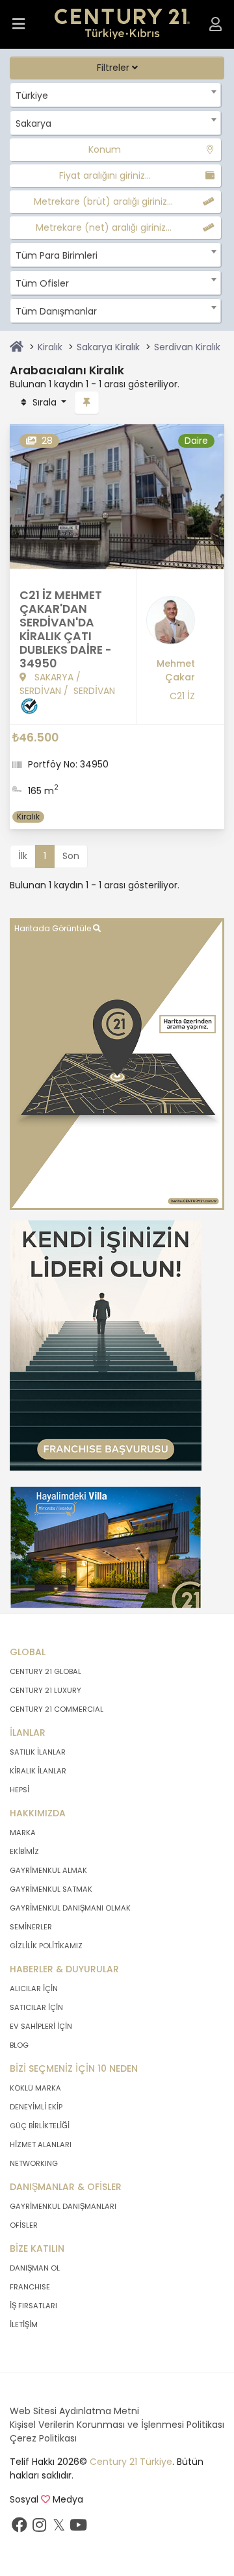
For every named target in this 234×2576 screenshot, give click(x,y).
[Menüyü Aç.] (19, 24)
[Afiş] (106, 1345)
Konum (105, 149)
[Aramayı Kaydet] (87, 403)
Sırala (45, 402)
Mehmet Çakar (176, 670)
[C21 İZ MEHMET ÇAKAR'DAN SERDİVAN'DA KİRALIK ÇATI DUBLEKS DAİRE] (117, 496)
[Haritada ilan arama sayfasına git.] (117, 1063)
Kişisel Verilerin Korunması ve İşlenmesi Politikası (117, 2425)
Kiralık (50, 347)
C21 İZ (182, 696)
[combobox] (115, 95)
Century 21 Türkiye (131, 2462)
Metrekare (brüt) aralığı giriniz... (103, 201)
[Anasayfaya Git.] (123, 24)
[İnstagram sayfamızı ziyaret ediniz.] (39, 2528)
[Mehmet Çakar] (171, 625)
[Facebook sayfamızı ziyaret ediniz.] (19, 2528)
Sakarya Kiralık (108, 347)
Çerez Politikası (43, 2438)
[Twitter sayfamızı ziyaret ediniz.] (58, 2528)
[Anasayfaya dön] (17, 347)
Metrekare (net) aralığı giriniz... (104, 227)
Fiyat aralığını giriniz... (105, 175)
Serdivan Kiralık (187, 347)
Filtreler (114, 68)
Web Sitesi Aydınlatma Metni (74, 2411)
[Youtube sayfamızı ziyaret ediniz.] (78, 2528)
